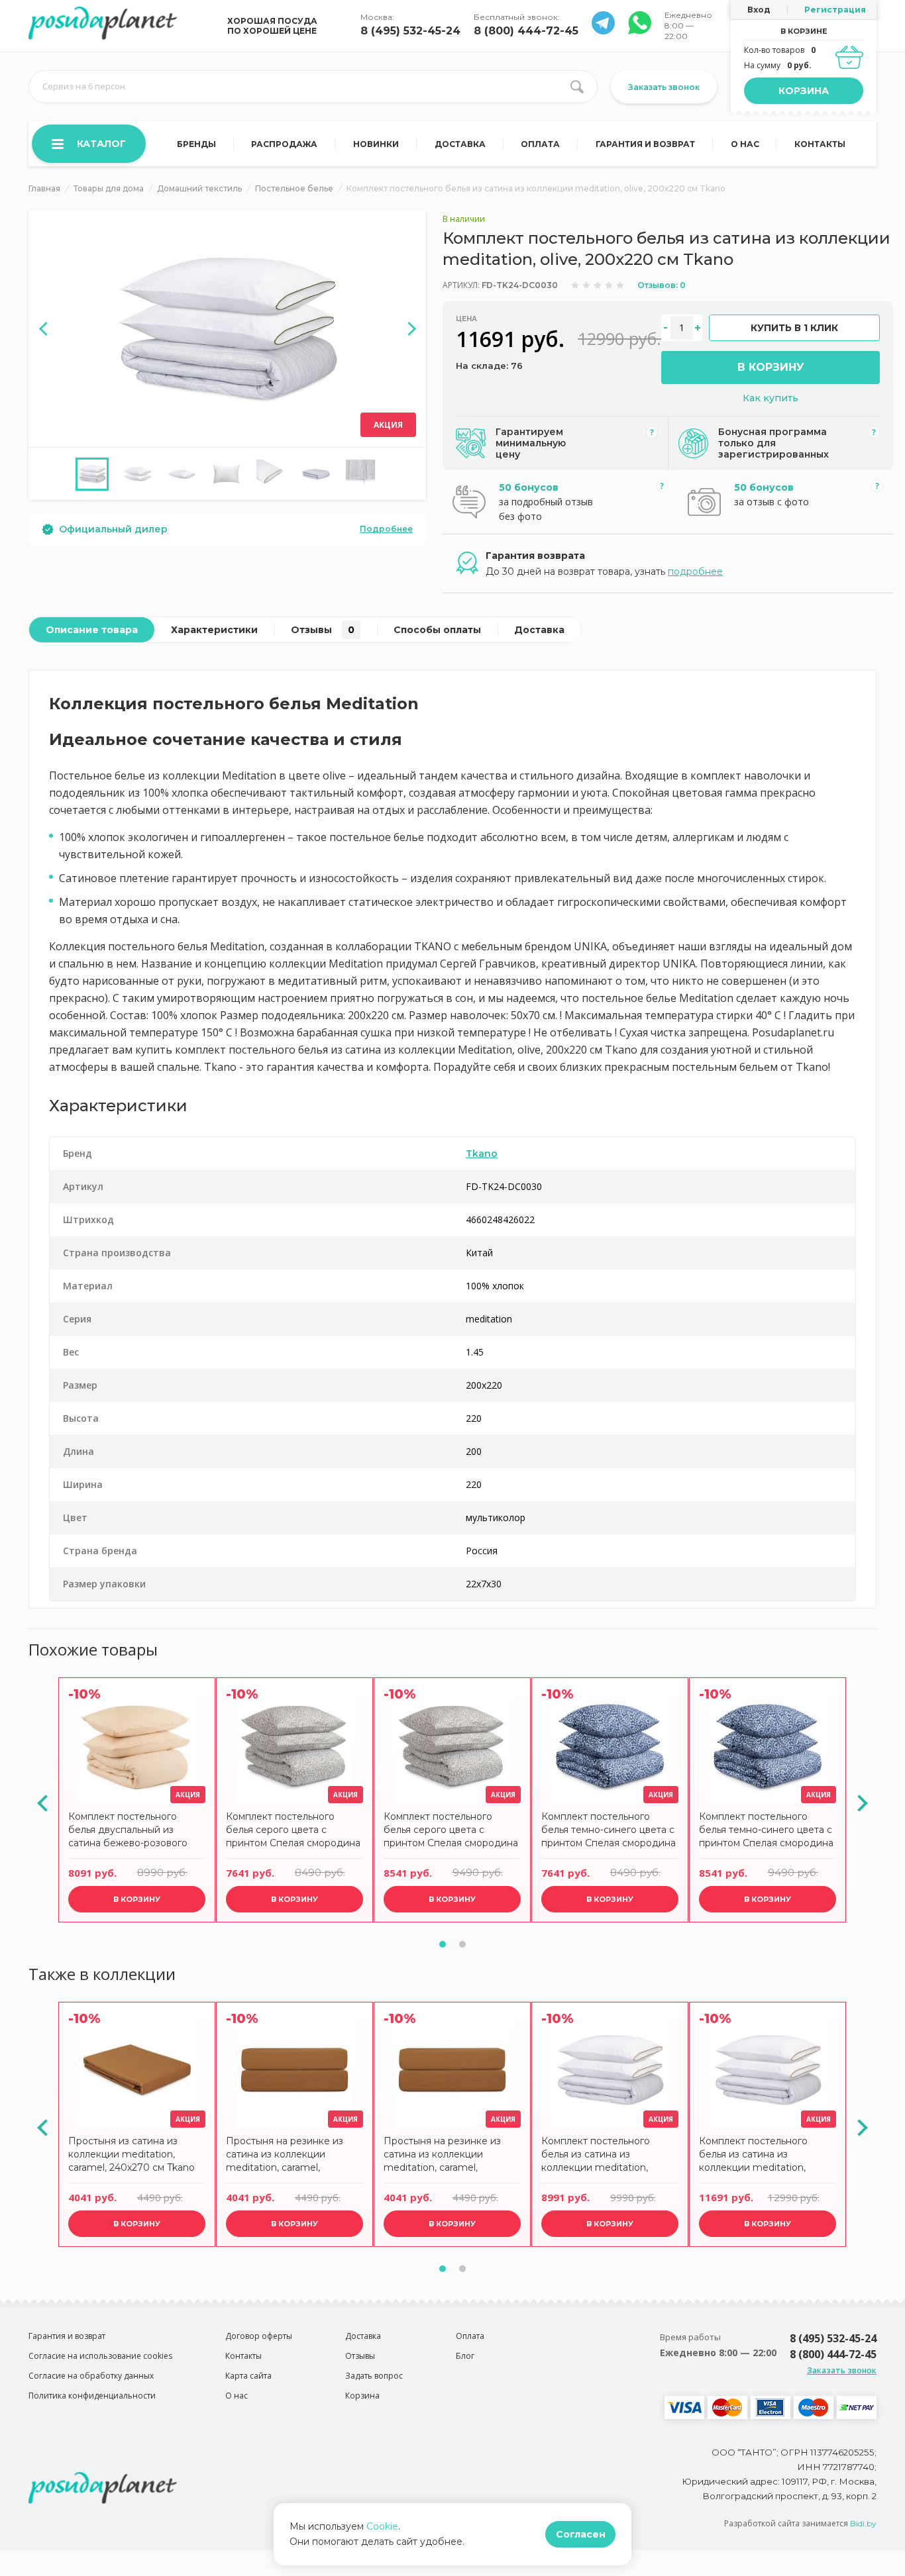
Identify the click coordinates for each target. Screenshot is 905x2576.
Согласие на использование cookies (100, 2356)
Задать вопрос (374, 2376)
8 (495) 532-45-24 (410, 31)
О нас (745, 144)
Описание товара (92, 630)
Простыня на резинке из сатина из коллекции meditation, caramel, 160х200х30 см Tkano (285, 2156)
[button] (443, 1944)
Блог (465, 2356)
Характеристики (214, 630)
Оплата (540, 144)
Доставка (460, 144)
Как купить (771, 398)
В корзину (771, 367)
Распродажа (284, 144)
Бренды (196, 144)
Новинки (376, 144)
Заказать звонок (664, 87)
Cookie (382, 2526)
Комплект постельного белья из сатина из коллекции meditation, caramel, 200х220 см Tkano (762, 2156)
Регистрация (835, 10)
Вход (759, 10)
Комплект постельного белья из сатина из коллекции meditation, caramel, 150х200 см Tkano (604, 2156)
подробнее (695, 571)
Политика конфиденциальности (92, 2396)
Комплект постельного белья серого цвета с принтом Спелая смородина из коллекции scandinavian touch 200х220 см (451, 1831)
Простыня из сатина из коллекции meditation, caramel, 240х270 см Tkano (132, 2154)
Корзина (804, 91)
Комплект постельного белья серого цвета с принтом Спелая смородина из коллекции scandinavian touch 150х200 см (293, 1831)
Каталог (101, 144)
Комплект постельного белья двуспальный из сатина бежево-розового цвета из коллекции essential (137, 1831)
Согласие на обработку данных (91, 2376)
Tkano (482, 1154)
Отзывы (323, 630)
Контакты (820, 144)
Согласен (581, 2534)
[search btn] (577, 87)
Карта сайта (248, 2376)
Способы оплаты (437, 630)
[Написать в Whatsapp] (603, 31)
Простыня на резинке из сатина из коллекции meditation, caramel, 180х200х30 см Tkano (442, 2156)
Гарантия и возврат (645, 144)
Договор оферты (259, 2336)
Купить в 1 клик (794, 328)
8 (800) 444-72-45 (526, 31)
